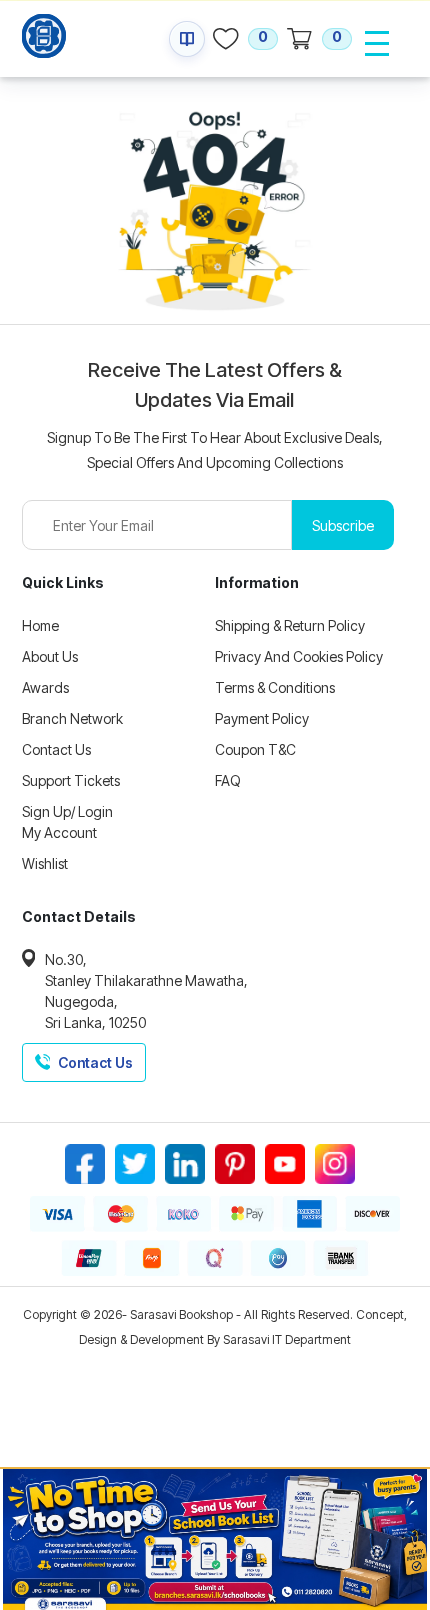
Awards (45, 687)
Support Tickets (71, 780)
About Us (50, 656)
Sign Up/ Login (67, 811)
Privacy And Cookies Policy (299, 656)
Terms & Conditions (275, 687)
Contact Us (56, 749)
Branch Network (72, 718)
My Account (59, 832)
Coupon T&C (255, 749)
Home (40, 625)
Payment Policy (262, 718)
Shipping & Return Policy (290, 625)
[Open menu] (377, 43)
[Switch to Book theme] (187, 39)
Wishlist (45, 863)
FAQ (228, 780)
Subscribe (343, 525)
